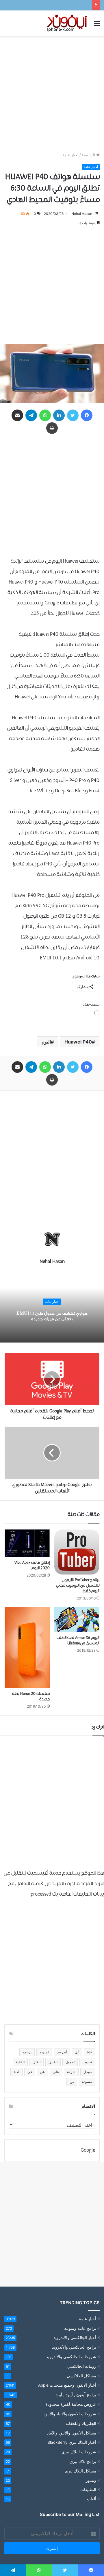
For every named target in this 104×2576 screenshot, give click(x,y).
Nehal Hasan (82, 214)
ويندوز (91, 2480)
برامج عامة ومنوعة (80, 2328)
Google (88, 2150)
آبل (77, 2052)
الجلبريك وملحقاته (81, 2423)
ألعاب (92, 2499)
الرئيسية (89, 155)
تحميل (70, 2062)
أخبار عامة (70, 155)
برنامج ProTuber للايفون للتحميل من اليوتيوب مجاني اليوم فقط (78, 1586)
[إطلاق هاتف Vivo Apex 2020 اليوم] (27, 1543)
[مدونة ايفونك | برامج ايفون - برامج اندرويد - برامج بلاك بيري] (67, 23)
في (30, 2072)
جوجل (88, 2072)
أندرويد (62, 2052)
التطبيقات (88, 2490)
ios (90, 2052)
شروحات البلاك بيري (79, 2452)
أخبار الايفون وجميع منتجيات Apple (67, 2385)
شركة (71, 2072)
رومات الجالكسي (82, 2366)
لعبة (16, 2072)
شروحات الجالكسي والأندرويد (71, 2357)
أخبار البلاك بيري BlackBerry (72, 2442)
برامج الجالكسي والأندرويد (74, 2347)
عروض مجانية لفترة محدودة (71, 2404)
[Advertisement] (52, 94)
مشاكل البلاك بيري (80, 2471)
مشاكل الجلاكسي (81, 2376)
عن (42, 2072)
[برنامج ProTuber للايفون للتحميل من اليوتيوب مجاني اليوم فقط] (77, 1552)
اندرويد (44, 2052)
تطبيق (53, 2062)
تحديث (87, 2062)
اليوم (46, 1042)
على (56, 2072)
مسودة (87, 2082)
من (72, 2082)
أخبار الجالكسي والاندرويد (75, 2338)
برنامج (27, 2052)
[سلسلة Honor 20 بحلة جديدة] (27, 1648)
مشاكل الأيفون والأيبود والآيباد (71, 2433)
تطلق (37, 2062)
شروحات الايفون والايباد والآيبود (70, 2414)
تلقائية (20, 2062)
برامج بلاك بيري (83, 2461)
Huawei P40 (78, 1042)
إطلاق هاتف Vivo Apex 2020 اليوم (32, 1565)
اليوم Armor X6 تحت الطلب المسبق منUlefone (78, 1641)
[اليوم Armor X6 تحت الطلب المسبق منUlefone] (77, 1620)
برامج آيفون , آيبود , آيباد (76, 2395)
